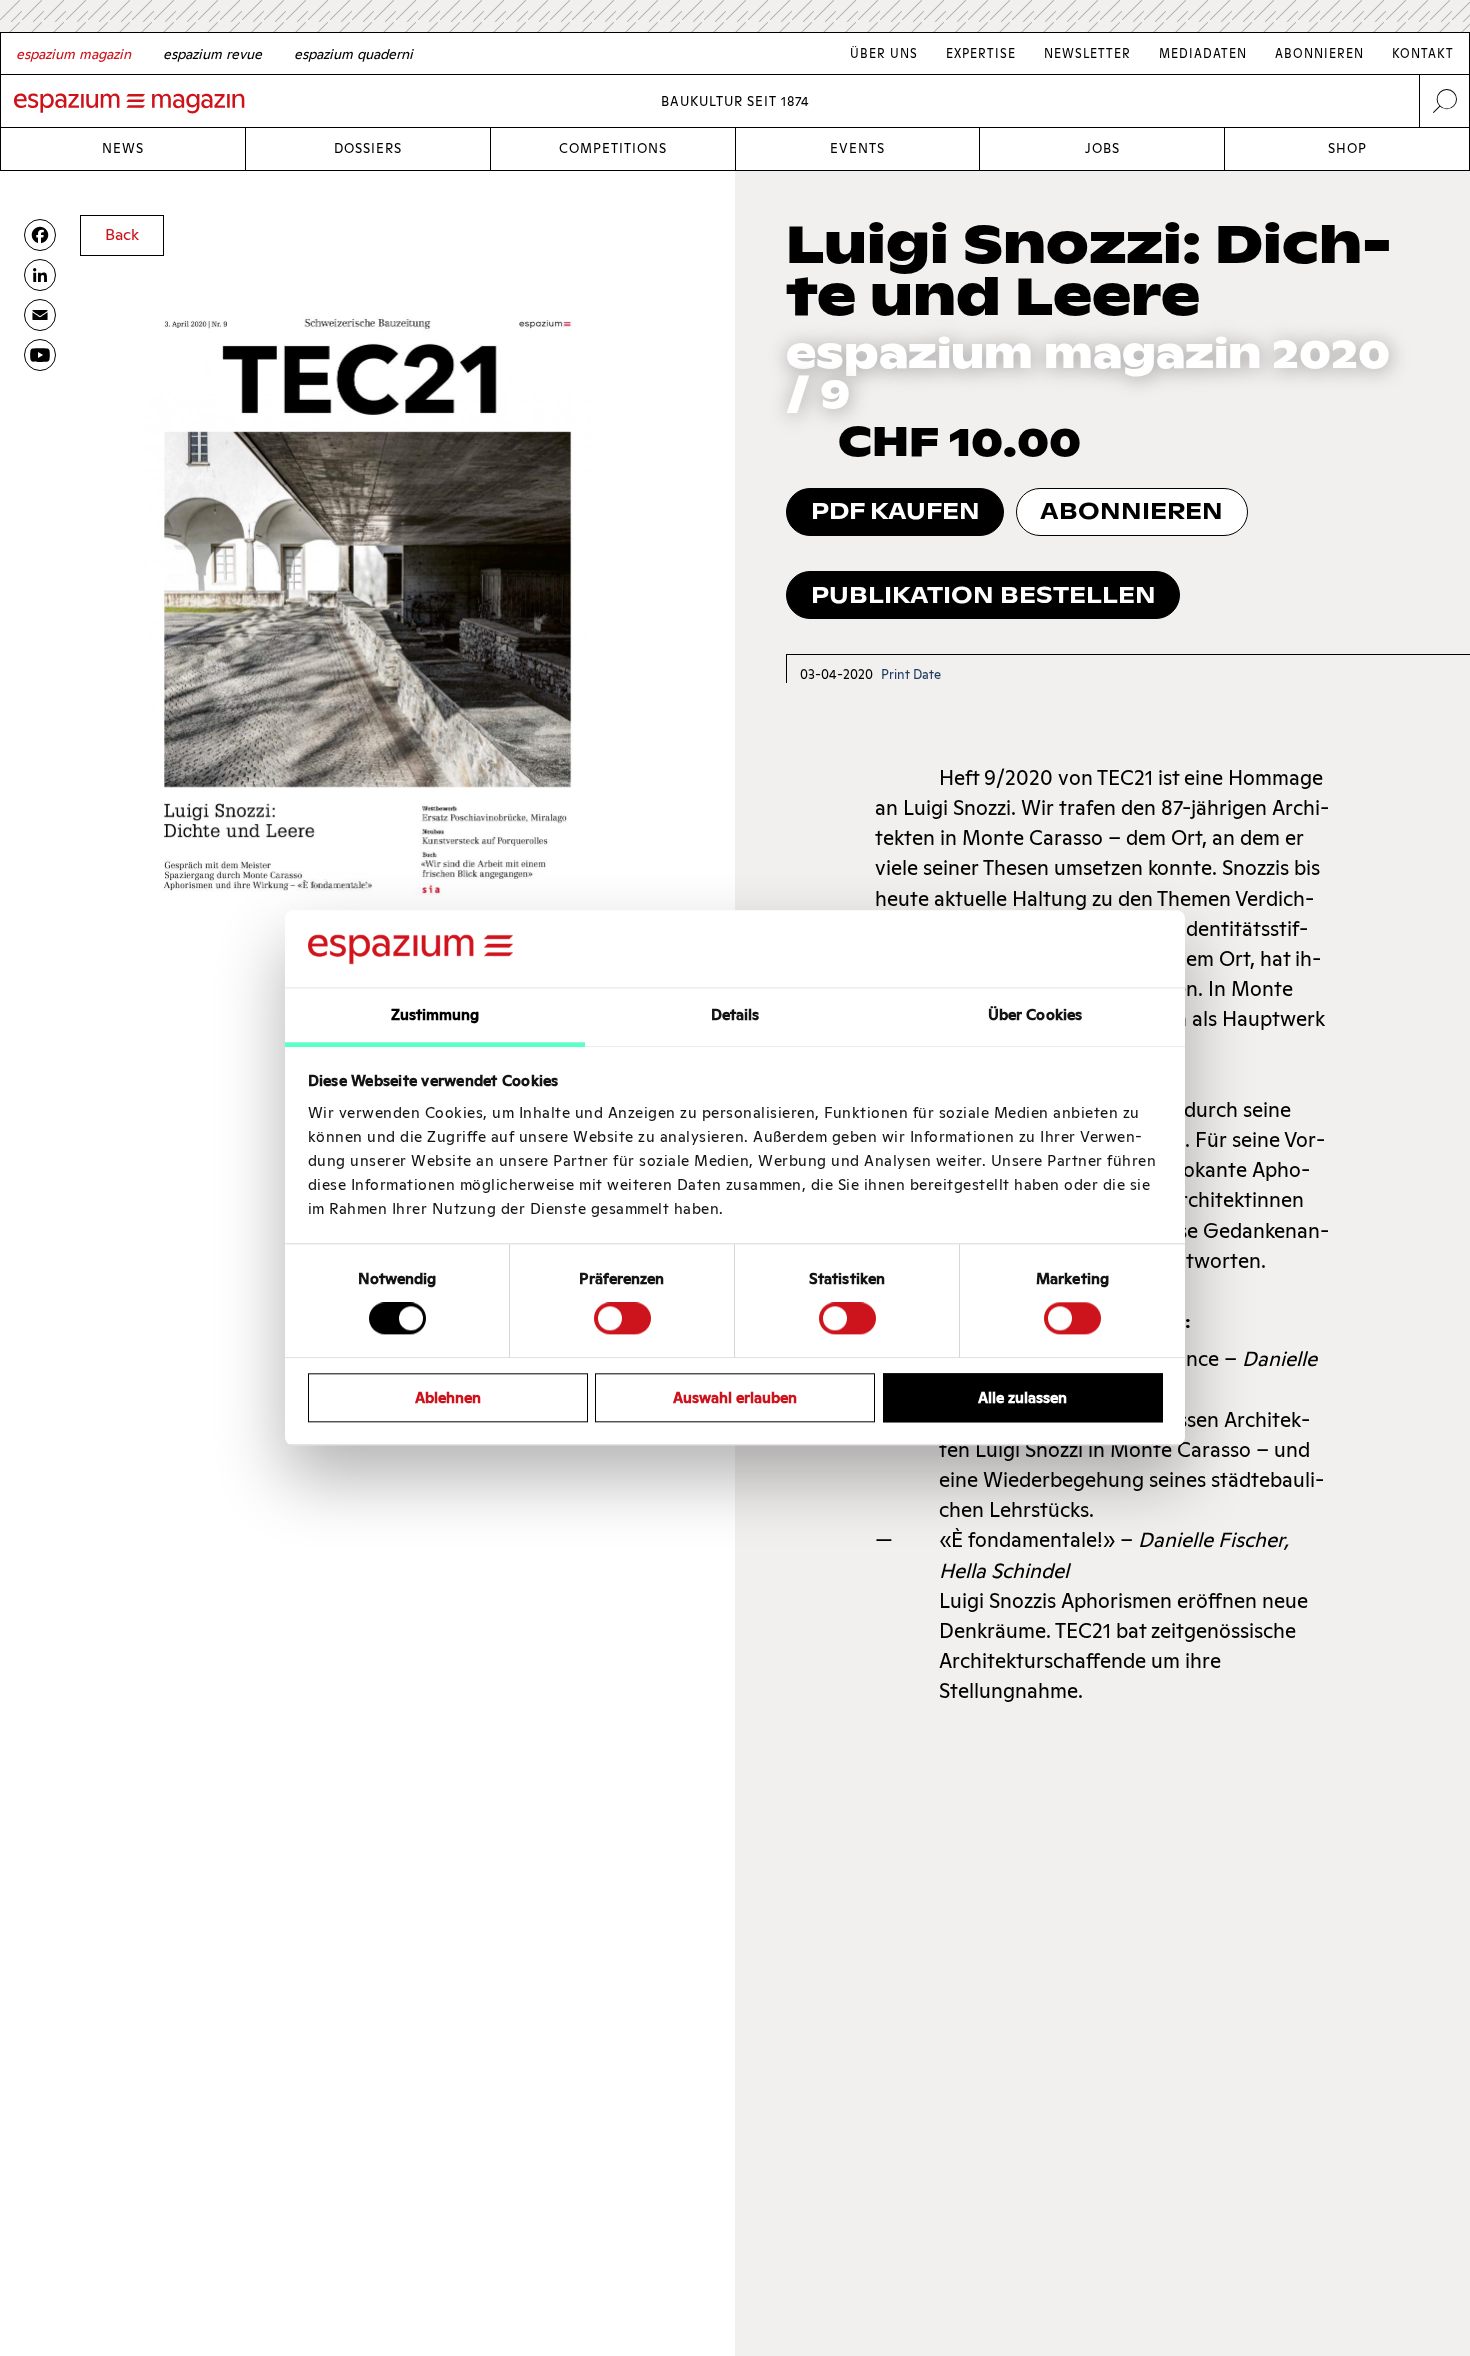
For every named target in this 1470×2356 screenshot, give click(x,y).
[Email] (40, 315)
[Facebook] (40, 235)
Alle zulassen (1022, 1397)
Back (122, 234)
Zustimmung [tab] (435, 1014)
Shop (1347, 148)
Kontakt (1423, 53)
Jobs (1102, 148)
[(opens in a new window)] (40, 355)
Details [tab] (735, 1014)
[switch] (622, 1318)
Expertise (981, 53)
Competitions (613, 148)
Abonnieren (1319, 53)
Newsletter (1087, 53)
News (123, 148)
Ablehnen (448, 1397)
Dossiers (368, 148)
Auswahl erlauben (735, 1397)
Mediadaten (1203, 53)
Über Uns (884, 53)
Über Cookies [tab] (1035, 1014)
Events (857, 148)
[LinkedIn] (40, 275)
